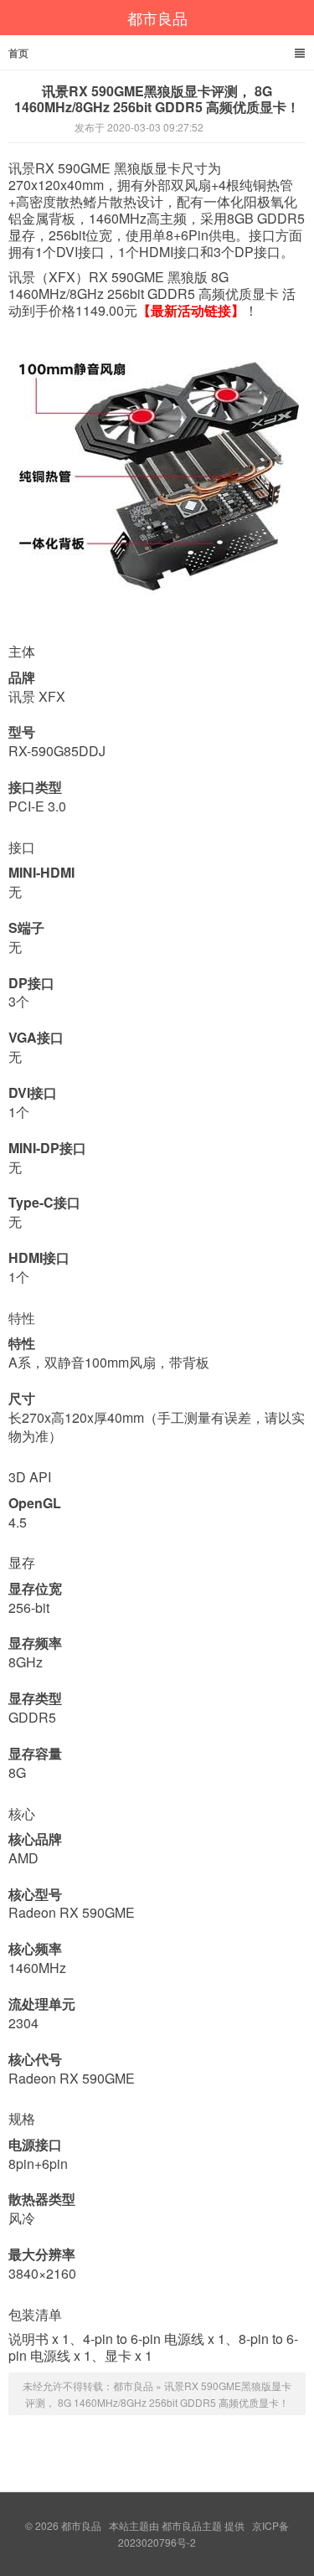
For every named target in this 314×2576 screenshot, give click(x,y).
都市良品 (157, 18)
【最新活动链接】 (191, 310)
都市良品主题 (192, 2525)
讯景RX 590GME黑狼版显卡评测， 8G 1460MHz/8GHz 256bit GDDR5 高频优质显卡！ (157, 99)
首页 (18, 53)
